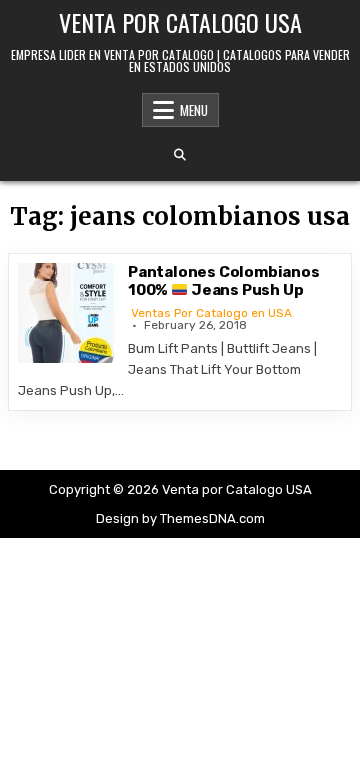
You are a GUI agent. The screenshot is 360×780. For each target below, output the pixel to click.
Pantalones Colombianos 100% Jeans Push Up (224, 281)
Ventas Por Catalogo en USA (211, 313)
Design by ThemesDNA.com (180, 518)
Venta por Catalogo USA (180, 22)
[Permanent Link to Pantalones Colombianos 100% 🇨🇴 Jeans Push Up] (68, 313)
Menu (194, 110)
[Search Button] (180, 155)
